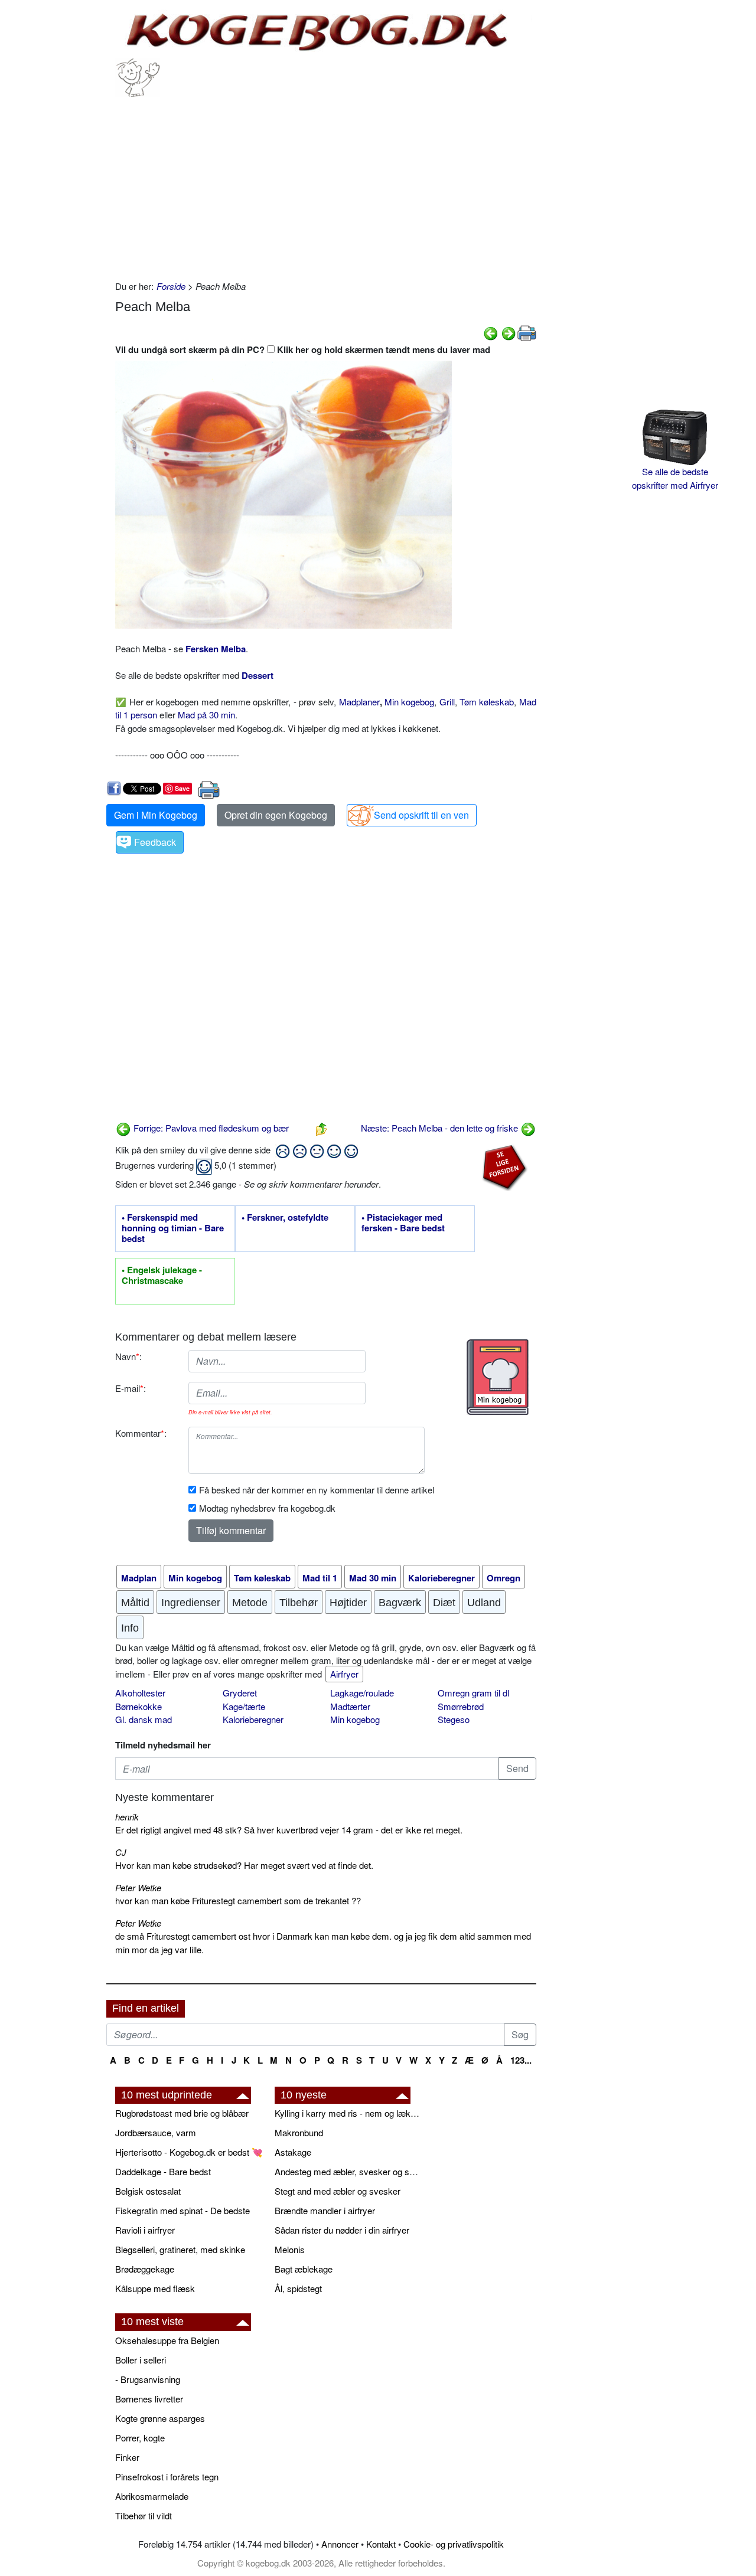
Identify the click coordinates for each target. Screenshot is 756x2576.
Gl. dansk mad (144, 1719)
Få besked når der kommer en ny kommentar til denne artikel (317, 1490)
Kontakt (381, 2544)
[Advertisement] (326, 185)
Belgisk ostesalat (148, 2191)
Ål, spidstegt (298, 2288)
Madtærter (350, 1706)
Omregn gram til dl (473, 1693)
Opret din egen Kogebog (276, 815)
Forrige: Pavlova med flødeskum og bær (210, 1128)
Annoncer (340, 2544)
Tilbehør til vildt (144, 2515)
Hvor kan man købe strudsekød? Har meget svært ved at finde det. (244, 1865)
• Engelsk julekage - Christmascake (162, 1276)
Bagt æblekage (304, 2269)
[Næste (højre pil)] (509, 332)
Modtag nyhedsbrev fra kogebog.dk (267, 1508)
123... (521, 2060)
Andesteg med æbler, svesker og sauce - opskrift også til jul (348, 2171)
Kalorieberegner (253, 1719)
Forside (171, 286)
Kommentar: (141, 1433)
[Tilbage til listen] (321, 1128)
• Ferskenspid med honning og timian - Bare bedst (173, 1228)
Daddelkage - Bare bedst (163, 2171)
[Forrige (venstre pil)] (491, 332)
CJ (121, 1852)
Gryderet (240, 1693)
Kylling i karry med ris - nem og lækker (348, 2113)
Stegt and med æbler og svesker (338, 2191)
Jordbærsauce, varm (156, 2132)
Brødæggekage (145, 2269)
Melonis (290, 2249)
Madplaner (359, 702)
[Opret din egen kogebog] (498, 1377)
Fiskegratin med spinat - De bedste (183, 2210)
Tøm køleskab (487, 702)
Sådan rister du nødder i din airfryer (342, 2230)
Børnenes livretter (149, 2399)
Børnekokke (139, 1706)
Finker (127, 2457)
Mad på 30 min (206, 715)
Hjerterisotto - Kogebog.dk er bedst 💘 (189, 2152)
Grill (447, 702)
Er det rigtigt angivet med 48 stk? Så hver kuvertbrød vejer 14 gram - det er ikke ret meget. (289, 1830)
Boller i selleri (141, 2360)
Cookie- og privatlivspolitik (454, 2544)
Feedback (155, 842)
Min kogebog (409, 702)
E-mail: (131, 1388)
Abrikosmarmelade (152, 2496)
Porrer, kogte (140, 2438)
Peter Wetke (138, 1887)
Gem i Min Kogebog (156, 815)
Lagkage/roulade (362, 1693)
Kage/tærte (244, 1706)
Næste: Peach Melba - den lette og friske (441, 1128)
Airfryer (344, 1674)
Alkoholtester (140, 1693)
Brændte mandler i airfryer (325, 2210)
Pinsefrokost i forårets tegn (167, 2477)
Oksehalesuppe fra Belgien (167, 2340)
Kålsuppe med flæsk (155, 2288)
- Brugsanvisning (148, 2379)
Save (182, 788)
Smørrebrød (461, 1706)
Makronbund (299, 2132)
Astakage (293, 2152)
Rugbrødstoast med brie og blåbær (182, 2113)
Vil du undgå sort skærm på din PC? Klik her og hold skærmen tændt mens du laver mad (303, 349)
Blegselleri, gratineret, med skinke (180, 2249)
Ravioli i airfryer (145, 2230)
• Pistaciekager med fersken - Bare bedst (403, 1223)
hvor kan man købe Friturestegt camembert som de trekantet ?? (238, 1900)
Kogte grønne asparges (160, 2418)
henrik (127, 1817)
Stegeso (454, 1719)
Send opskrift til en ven (421, 815)
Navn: (128, 1356)
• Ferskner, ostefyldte (285, 1218)
